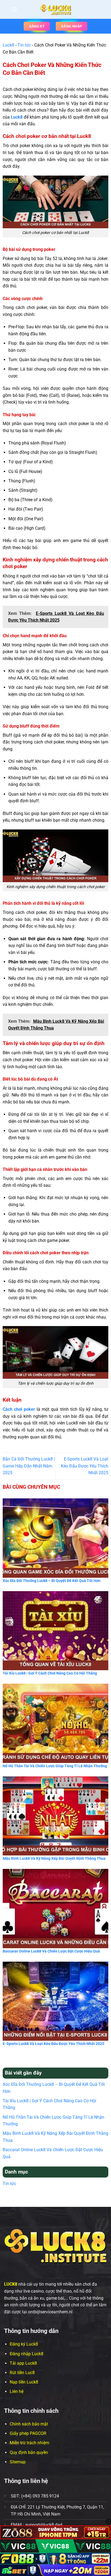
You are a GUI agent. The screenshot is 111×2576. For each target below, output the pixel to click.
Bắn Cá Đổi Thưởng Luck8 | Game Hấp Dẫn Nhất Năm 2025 (29, 1466)
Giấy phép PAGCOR (28, 2433)
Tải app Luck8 (23, 2363)
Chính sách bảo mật (29, 2424)
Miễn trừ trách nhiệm (30, 2443)
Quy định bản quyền (29, 2452)
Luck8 (8, 45)
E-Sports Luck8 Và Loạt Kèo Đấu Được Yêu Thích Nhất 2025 (85, 1466)
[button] (14, 9)
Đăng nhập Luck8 (27, 2354)
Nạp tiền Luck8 (24, 2382)
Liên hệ (17, 2391)
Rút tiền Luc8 (22, 2373)
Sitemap (18, 2462)
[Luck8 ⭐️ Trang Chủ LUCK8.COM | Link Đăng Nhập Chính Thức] (55, 9)
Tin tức (24, 45)
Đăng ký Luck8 (24, 2344)
